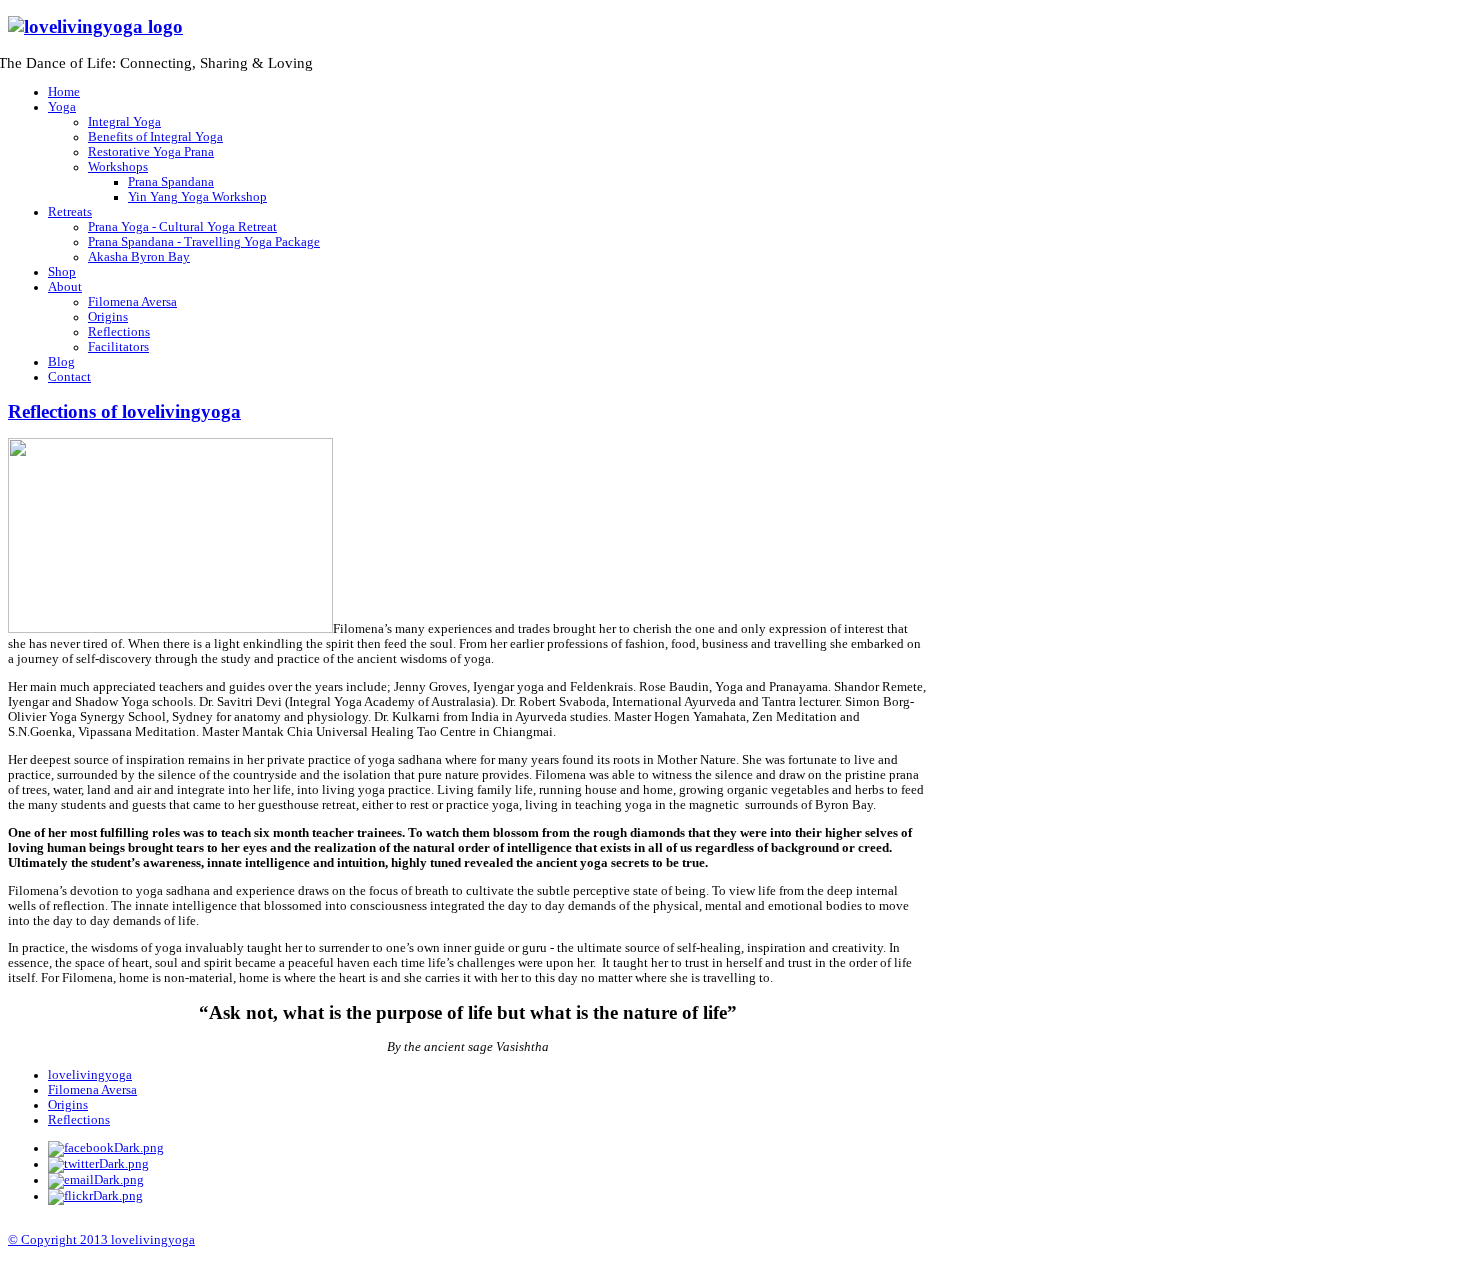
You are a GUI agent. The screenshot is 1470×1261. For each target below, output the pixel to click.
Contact (69, 377)
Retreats (70, 212)
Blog (61, 362)
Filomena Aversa (132, 302)
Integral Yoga (124, 122)
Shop (62, 272)
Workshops (118, 167)
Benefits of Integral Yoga (155, 137)
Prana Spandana (171, 182)
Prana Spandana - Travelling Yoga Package (204, 242)
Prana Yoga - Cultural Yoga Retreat (182, 227)
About (65, 287)
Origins (108, 317)
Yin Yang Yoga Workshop (197, 197)
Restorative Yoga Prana (151, 152)
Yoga (62, 107)
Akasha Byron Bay (139, 257)
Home (64, 92)
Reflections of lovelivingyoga (124, 411)
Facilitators (118, 347)
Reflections (119, 332)
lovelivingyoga (90, 1075)
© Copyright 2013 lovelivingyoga (101, 1240)
